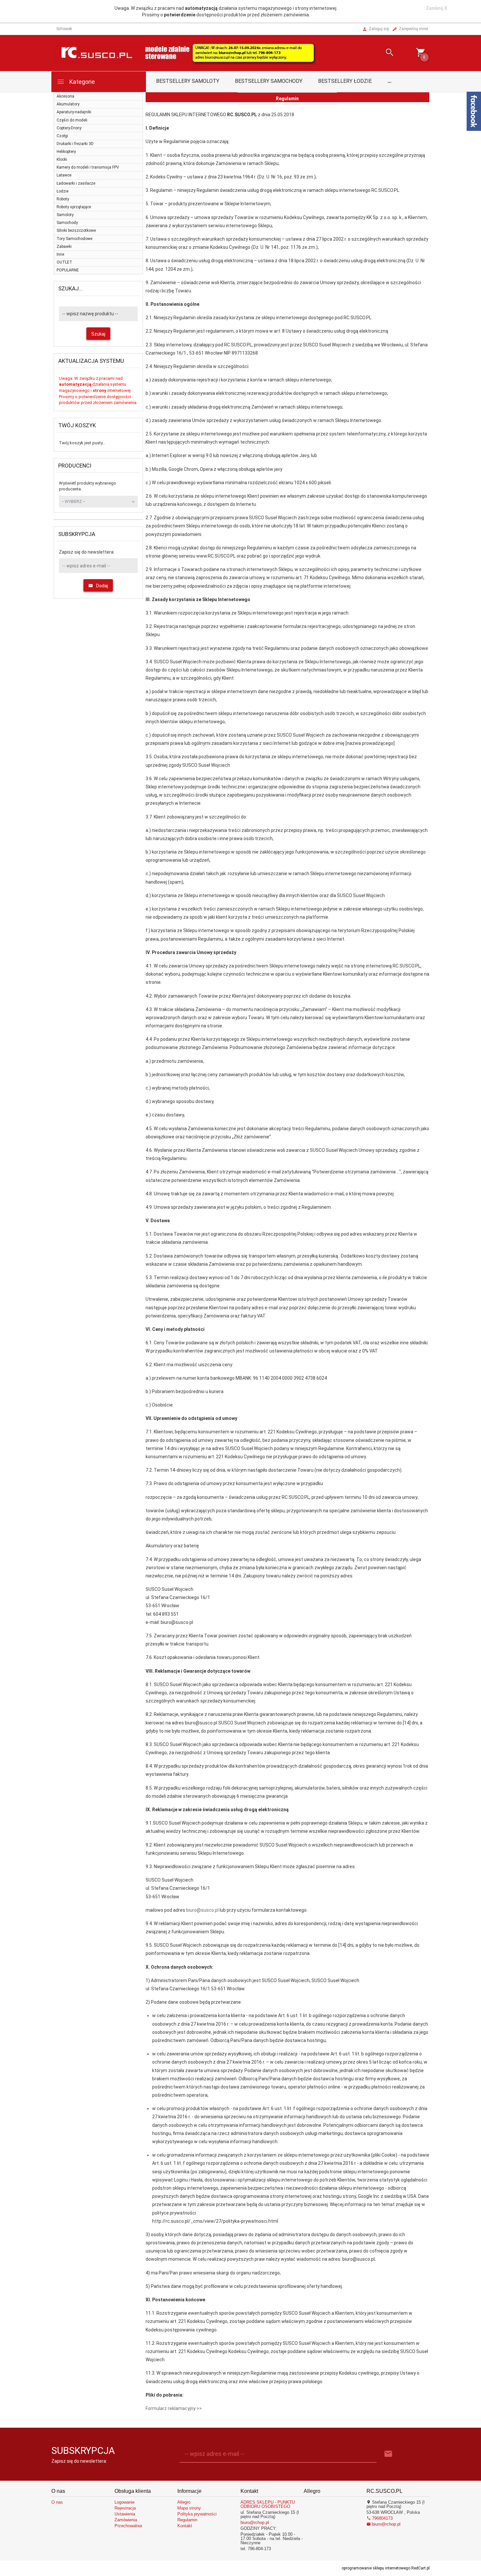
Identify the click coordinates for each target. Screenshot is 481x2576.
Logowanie (125, 2502)
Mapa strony (189, 2508)
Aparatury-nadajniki (74, 112)
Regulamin (187, 2520)
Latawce (64, 175)
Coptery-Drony (69, 128)
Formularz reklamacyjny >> (174, 2408)
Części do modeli (72, 120)
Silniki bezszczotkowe (76, 230)
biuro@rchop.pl (255, 2522)
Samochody (67, 223)
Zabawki (64, 247)
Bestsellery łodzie (345, 81)
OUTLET (64, 262)
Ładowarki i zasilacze (76, 183)
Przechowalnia (128, 2526)
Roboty (63, 199)
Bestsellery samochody (269, 81)
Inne (60, 254)
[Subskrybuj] (388, 2454)
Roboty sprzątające (74, 207)
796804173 (382, 2518)
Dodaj (102, 586)
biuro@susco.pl (202, 1910)
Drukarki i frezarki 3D (75, 144)
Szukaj (98, 334)
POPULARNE (68, 270)
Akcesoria (65, 96)
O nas (57, 2502)
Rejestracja (125, 2508)
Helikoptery (66, 152)
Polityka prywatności (197, 2514)
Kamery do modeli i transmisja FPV (88, 167)
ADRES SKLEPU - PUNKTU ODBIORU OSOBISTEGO (268, 2504)
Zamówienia (126, 2520)
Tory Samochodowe (74, 239)
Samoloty (65, 215)
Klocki (62, 159)
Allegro (184, 2502)
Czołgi (62, 136)
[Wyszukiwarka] (382, 53)
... (389, 81)
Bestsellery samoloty (188, 81)
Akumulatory (68, 104)
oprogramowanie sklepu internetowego (376, 2568)
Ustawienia (125, 2514)
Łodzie (62, 191)
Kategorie (81, 82)
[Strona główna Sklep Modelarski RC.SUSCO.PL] (185, 53)
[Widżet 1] (474, 111)
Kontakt (185, 2526)
